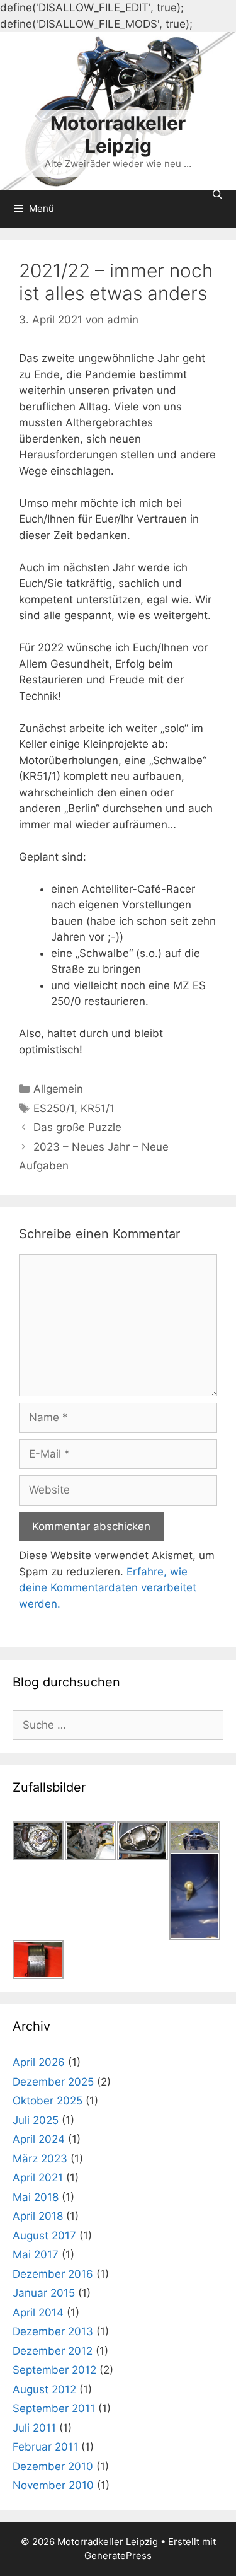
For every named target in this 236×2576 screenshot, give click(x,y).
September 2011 (54, 2408)
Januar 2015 (44, 2293)
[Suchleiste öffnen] (217, 194)
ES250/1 (54, 1108)
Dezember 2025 (53, 2082)
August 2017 (44, 2236)
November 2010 (53, 2485)
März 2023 (40, 2159)
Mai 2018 (36, 2197)
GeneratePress (118, 2556)
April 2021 (38, 2178)
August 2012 (44, 2389)
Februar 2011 (45, 2447)
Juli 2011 (34, 2428)
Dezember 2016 (53, 2274)
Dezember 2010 (53, 2466)
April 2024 (39, 2139)
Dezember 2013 (53, 2331)
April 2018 (38, 2216)
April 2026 (39, 2062)
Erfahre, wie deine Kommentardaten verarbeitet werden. (108, 1588)
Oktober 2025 (48, 2101)
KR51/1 (98, 1108)
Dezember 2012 (53, 2351)
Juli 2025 (36, 2120)
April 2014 (38, 2312)
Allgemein (58, 1089)
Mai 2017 (36, 2254)
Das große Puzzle (77, 1127)
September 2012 (54, 2370)
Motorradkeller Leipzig (118, 134)
